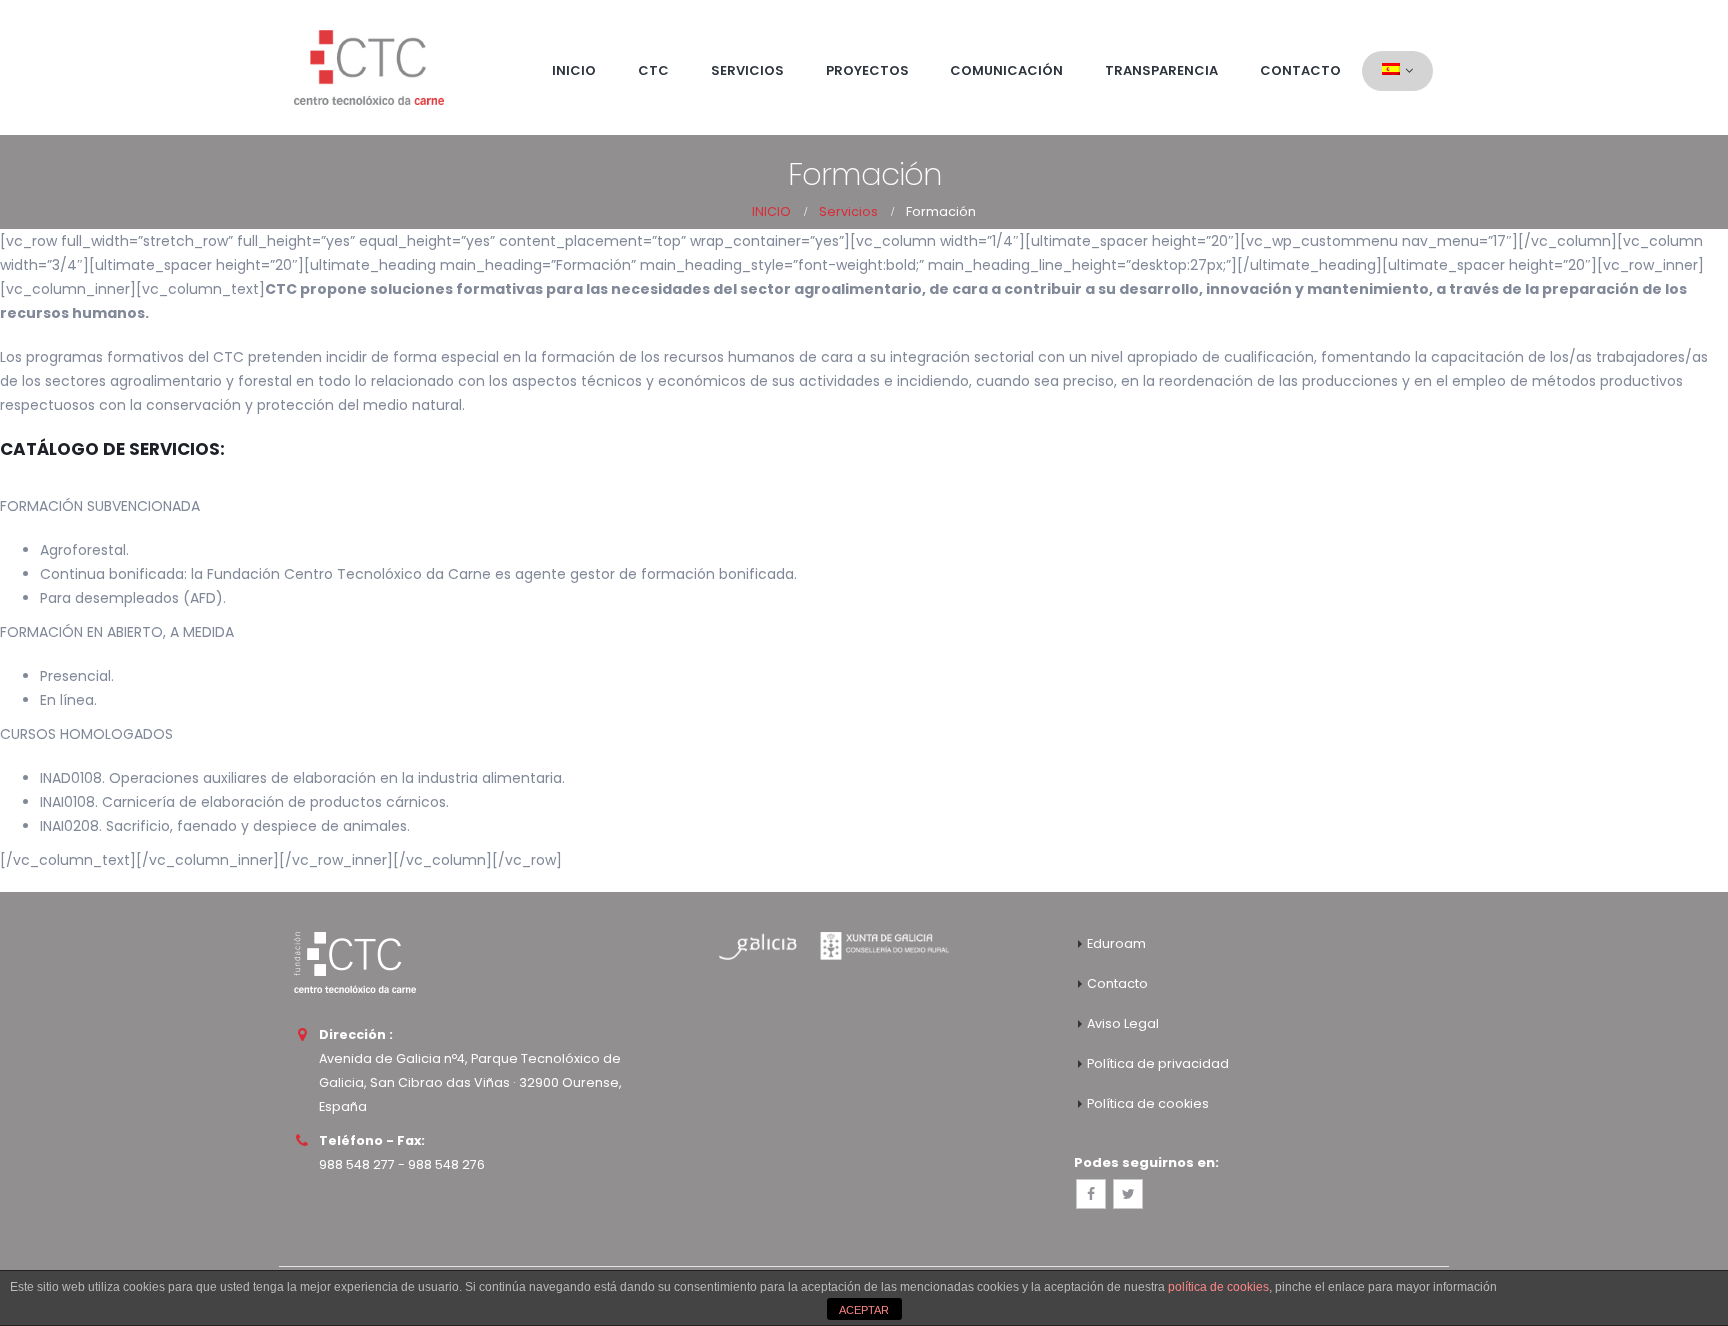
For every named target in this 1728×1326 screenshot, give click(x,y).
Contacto (1300, 70)
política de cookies (1218, 1287)
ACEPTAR (864, 1310)
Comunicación (1006, 70)
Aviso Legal (1123, 1023)
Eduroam (1116, 943)
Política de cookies (1148, 1103)
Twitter (1128, 1194)
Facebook (1091, 1194)
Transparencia (1161, 70)
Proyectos (867, 70)
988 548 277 (357, 1164)
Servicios (747, 70)
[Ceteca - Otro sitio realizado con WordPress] (369, 67)
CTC (653, 70)
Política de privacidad (1158, 1063)
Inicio (574, 70)
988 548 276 (446, 1164)
